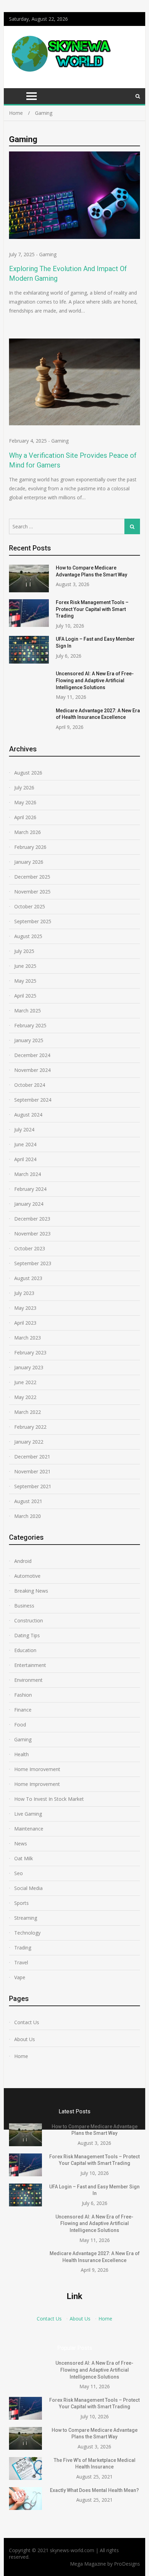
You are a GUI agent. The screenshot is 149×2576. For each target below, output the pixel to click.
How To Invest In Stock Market (49, 1799)
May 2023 (25, 1308)
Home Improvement (37, 1784)
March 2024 (28, 1174)
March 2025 (28, 1011)
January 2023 (29, 1367)
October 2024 (30, 1085)
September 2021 (33, 1486)
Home (21, 2056)
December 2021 (32, 1457)
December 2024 (32, 1055)
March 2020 (28, 1516)
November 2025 (32, 892)
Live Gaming (28, 1814)
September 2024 (33, 1100)
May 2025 (25, 981)
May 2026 (25, 802)
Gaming (48, 254)
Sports (21, 1903)
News (21, 1843)
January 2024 (29, 1204)
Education (25, 1650)
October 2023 (30, 1248)
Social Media (28, 1888)
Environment (28, 1680)
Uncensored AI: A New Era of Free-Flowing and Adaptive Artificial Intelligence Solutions (95, 680)
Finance (23, 1710)
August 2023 (28, 1278)
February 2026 (30, 847)
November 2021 (32, 1471)
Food (20, 1725)
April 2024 (25, 1159)
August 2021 (28, 1501)
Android (23, 1561)
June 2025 (25, 966)
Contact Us (27, 2022)
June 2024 (25, 1144)
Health (21, 1754)
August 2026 (28, 773)
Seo (19, 1873)
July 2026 (24, 787)
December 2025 (32, 877)
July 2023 (24, 1293)
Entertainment (30, 1665)
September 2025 (33, 921)
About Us (25, 2039)
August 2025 (28, 936)
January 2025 (29, 1040)
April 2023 (25, 1323)
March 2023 (28, 1338)
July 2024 (24, 1129)
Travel (21, 1962)
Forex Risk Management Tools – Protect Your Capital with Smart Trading (92, 609)
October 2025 (30, 906)
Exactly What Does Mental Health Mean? (94, 2490)
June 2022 (25, 1382)
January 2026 (29, 862)
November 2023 (32, 1234)
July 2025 (24, 951)
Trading (23, 1948)
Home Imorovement (37, 1769)
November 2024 (32, 1070)
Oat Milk (24, 1858)
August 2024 (28, 1115)
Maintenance (29, 1829)
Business (24, 1606)
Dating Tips (27, 1635)
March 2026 (28, 832)
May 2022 (25, 1397)
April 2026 (25, 817)
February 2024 (30, 1189)
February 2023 (30, 1352)
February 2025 (30, 1025)
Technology (27, 1933)
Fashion (23, 1695)
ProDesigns (127, 2564)
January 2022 (29, 1442)
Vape (20, 1977)
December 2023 (32, 1219)
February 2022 (30, 1427)
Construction (29, 1620)
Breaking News (31, 1591)
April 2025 (25, 996)
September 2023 (33, 1263)
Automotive (27, 1576)
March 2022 (28, 1412)
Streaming (26, 1918)
